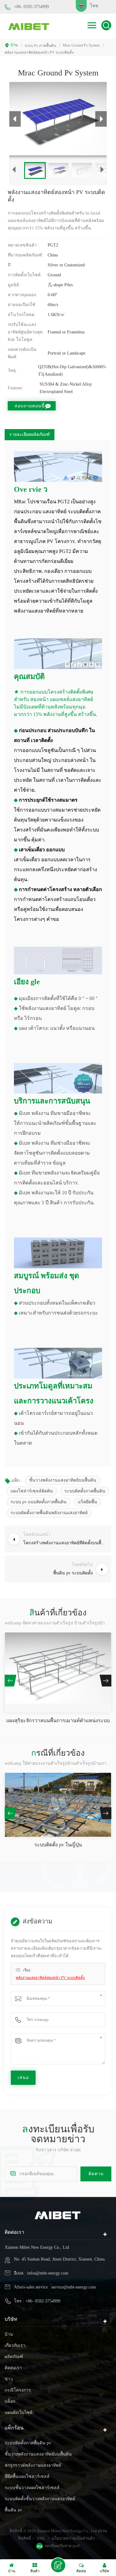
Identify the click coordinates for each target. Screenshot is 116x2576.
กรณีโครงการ (18, 2390)
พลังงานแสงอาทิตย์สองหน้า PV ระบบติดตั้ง (50, 1978)
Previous (11, 1681)
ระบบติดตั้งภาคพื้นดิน (85, 1491)
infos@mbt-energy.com (48, 2273)
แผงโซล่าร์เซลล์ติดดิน (32, 1491)
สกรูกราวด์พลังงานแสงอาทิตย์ (33, 2465)
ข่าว (9, 2379)
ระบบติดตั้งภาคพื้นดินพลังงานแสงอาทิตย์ (49, 1513)
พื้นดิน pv (13, 2510)
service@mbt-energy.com (74, 2287)
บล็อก (10, 2401)
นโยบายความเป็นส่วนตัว (73, 2538)
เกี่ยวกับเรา (15, 2345)
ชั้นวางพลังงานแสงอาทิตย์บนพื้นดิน (63, 1480)
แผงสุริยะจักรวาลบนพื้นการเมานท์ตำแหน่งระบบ (58, 1720)
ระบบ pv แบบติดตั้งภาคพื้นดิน (39, 1502)
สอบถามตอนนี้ (30, 406)
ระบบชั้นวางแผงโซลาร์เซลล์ (32, 2488)
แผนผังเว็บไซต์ (19, 2413)
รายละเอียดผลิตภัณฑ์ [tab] (30, 435)
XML (41, 2538)
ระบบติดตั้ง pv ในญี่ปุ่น (58, 1845)
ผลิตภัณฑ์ (14, 2357)
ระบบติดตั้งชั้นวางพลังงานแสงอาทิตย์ (40, 2499)
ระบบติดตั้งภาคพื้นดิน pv (28, 2443)
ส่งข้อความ (58, 2565)
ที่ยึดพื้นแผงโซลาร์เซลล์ (27, 2476)
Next (105, 1681)
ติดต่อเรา (13, 2368)
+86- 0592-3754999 (31, 7)
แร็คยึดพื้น (88, 1502)
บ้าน (14, 45)
